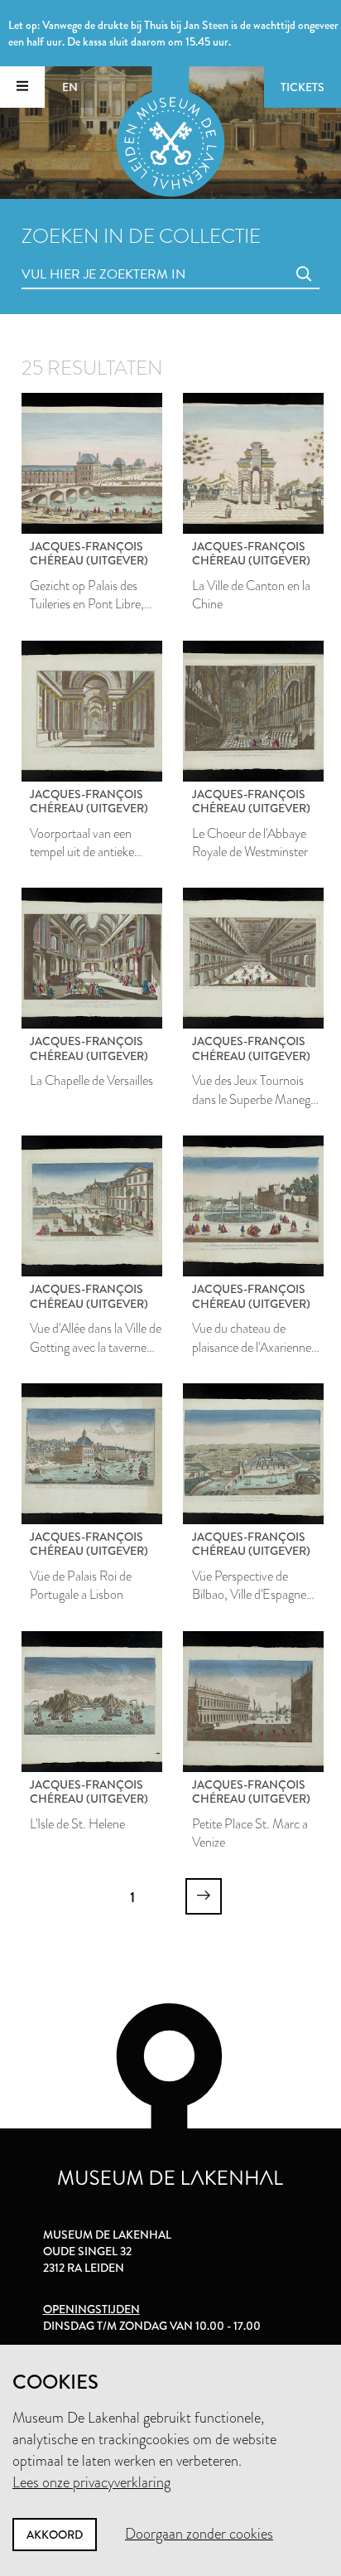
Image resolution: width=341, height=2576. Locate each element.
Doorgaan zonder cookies (199, 2534)
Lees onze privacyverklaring (91, 2482)
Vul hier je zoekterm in (73, 256)
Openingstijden (91, 2309)
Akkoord (55, 2535)
